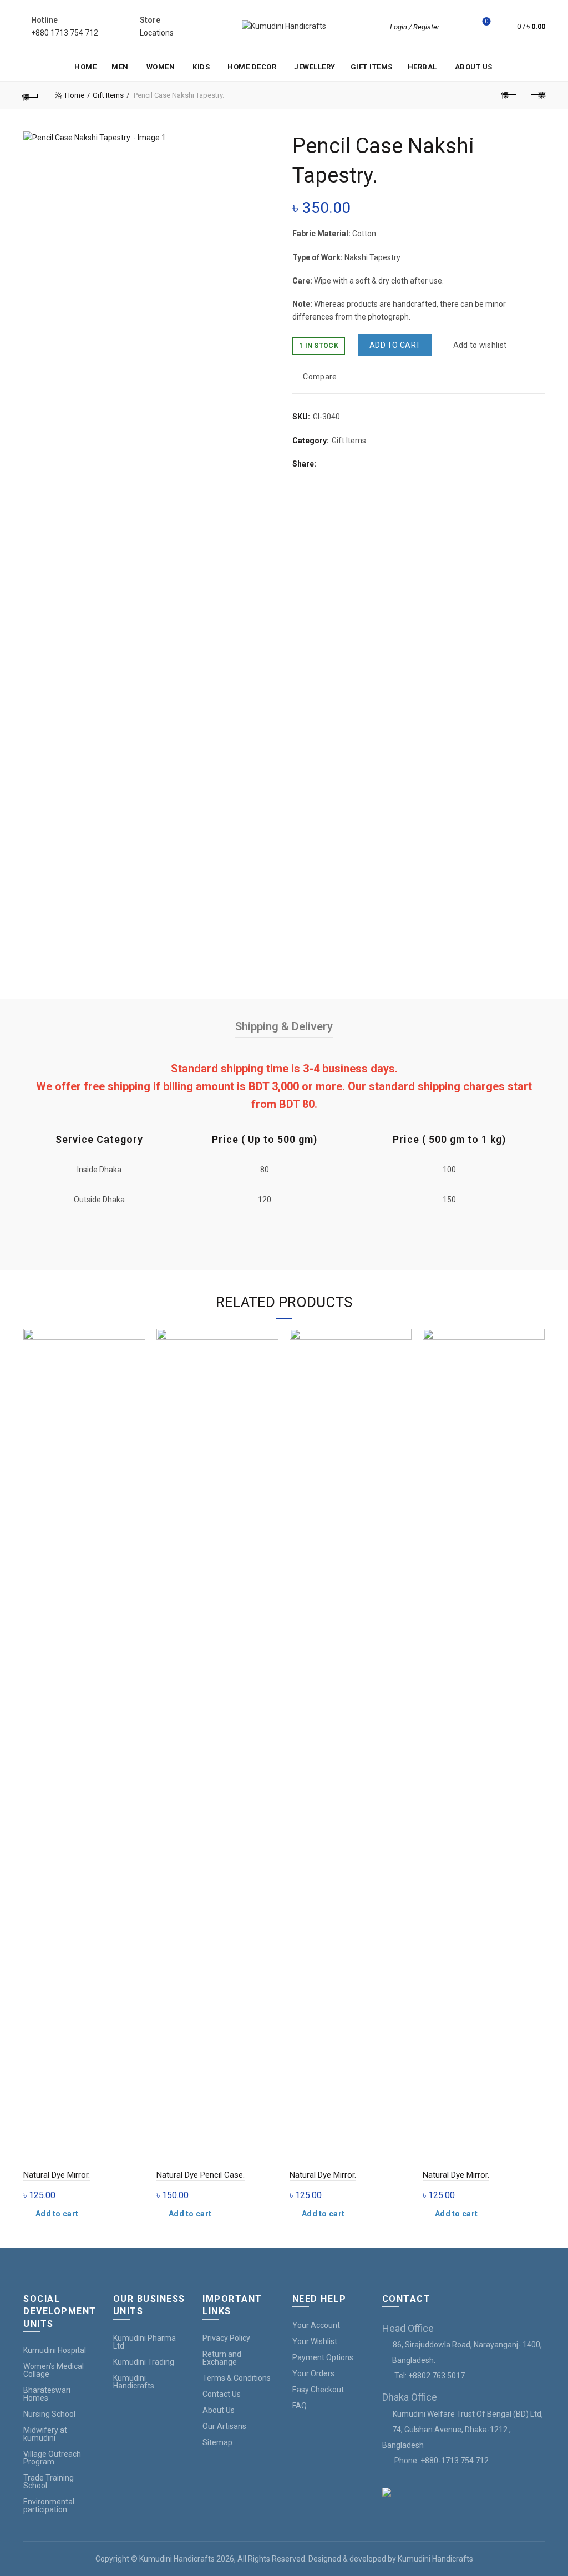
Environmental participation (49, 2506)
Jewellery (315, 67)
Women (161, 67)
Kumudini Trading (144, 2362)
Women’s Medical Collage (54, 2370)
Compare (320, 377)
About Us (474, 67)
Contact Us (222, 2394)
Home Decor (252, 67)
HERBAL (422, 67)
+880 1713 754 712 (65, 33)
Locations (157, 33)
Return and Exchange (222, 2358)
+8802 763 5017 (437, 2376)
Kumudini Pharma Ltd (144, 2342)
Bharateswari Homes (47, 2394)
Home (85, 67)
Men (120, 67)
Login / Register (415, 27)
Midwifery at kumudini (45, 2434)
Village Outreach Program (52, 2458)
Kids (201, 67)
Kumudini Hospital (55, 2350)
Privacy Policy (226, 2338)
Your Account (316, 2325)
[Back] (31, 95)
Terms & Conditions (237, 2378)
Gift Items (372, 67)
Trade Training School (49, 2482)
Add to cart (395, 345)
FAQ (300, 2406)
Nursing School (49, 2414)
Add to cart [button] (57, 2214)
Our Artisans (224, 2426)
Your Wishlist (315, 2341)
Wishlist (486, 21)
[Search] (455, 27)
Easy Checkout (318, 2390)
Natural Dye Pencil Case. (201, 2175)
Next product (537, 95)
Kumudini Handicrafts (134, 2382)
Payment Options (323, 2357)
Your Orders (313, 2373)
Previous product (509, 95)
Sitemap (217, 2442)
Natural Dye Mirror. (57, 2175)
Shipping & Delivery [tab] (284, 1026)
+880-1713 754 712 (455, 2461)
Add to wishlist (480, 345)
